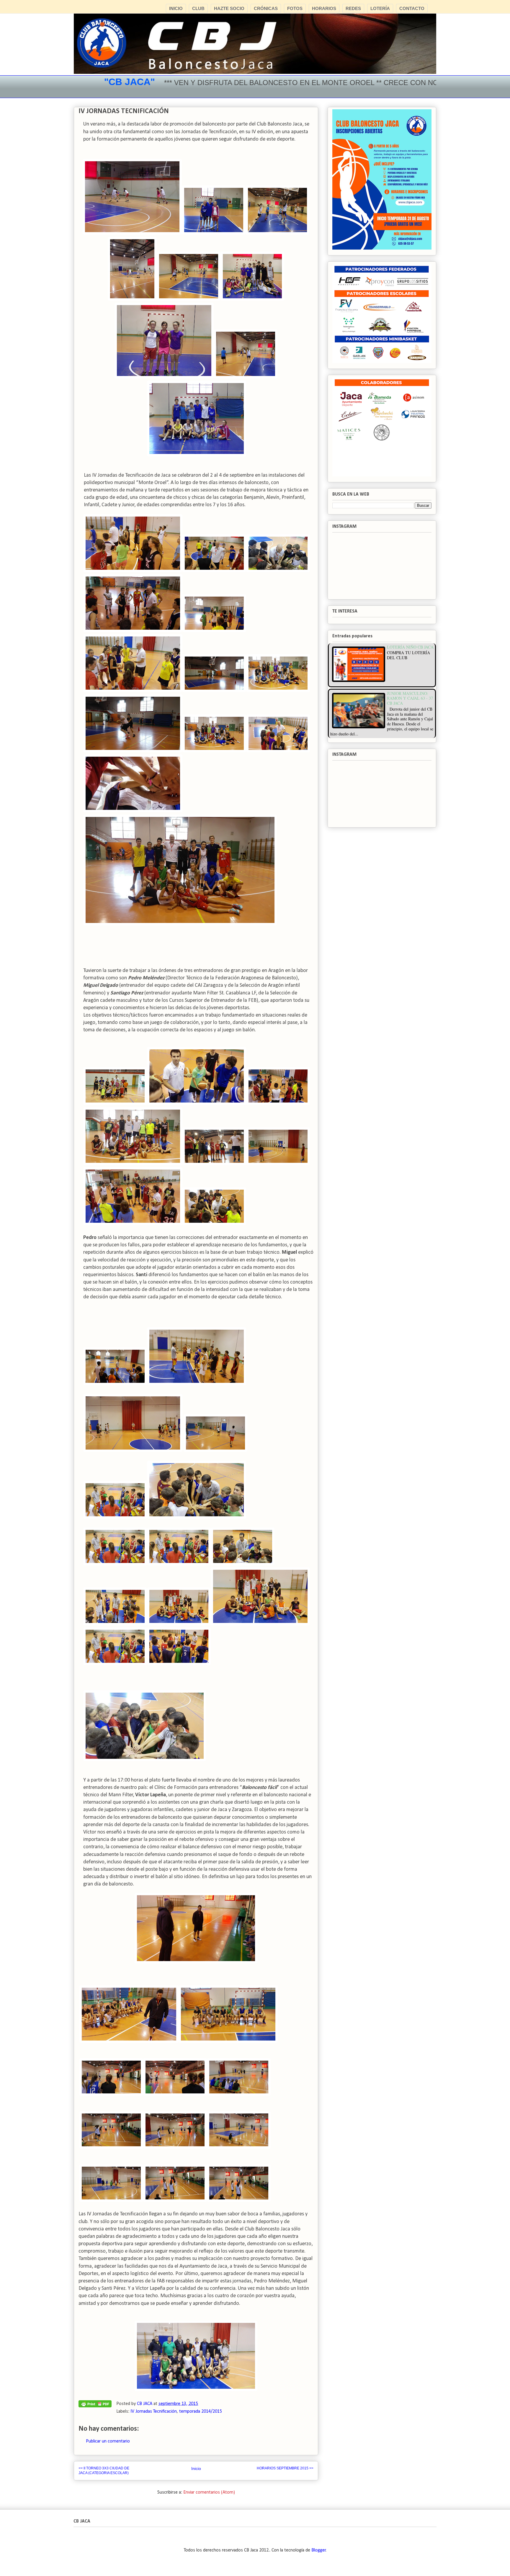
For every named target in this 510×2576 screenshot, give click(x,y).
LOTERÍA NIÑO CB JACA (410, 647)
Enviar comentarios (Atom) (209, 2492)
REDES (353, 8)
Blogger (319, 2550)
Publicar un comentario (108, 2441)
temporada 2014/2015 (201, 2411)
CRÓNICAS (266, 8)
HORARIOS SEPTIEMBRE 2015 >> (285, 2468)
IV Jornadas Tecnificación (154, 2411)
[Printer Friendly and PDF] (95, 2405)
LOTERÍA (380, 8)
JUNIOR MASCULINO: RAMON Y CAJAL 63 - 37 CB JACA (410, 698)
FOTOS (295, 8)
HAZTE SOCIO (229, 8)
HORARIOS (324, 8)
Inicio (196, 2468)
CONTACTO (412, 8)
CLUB (198, 8)
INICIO (176, 8)
